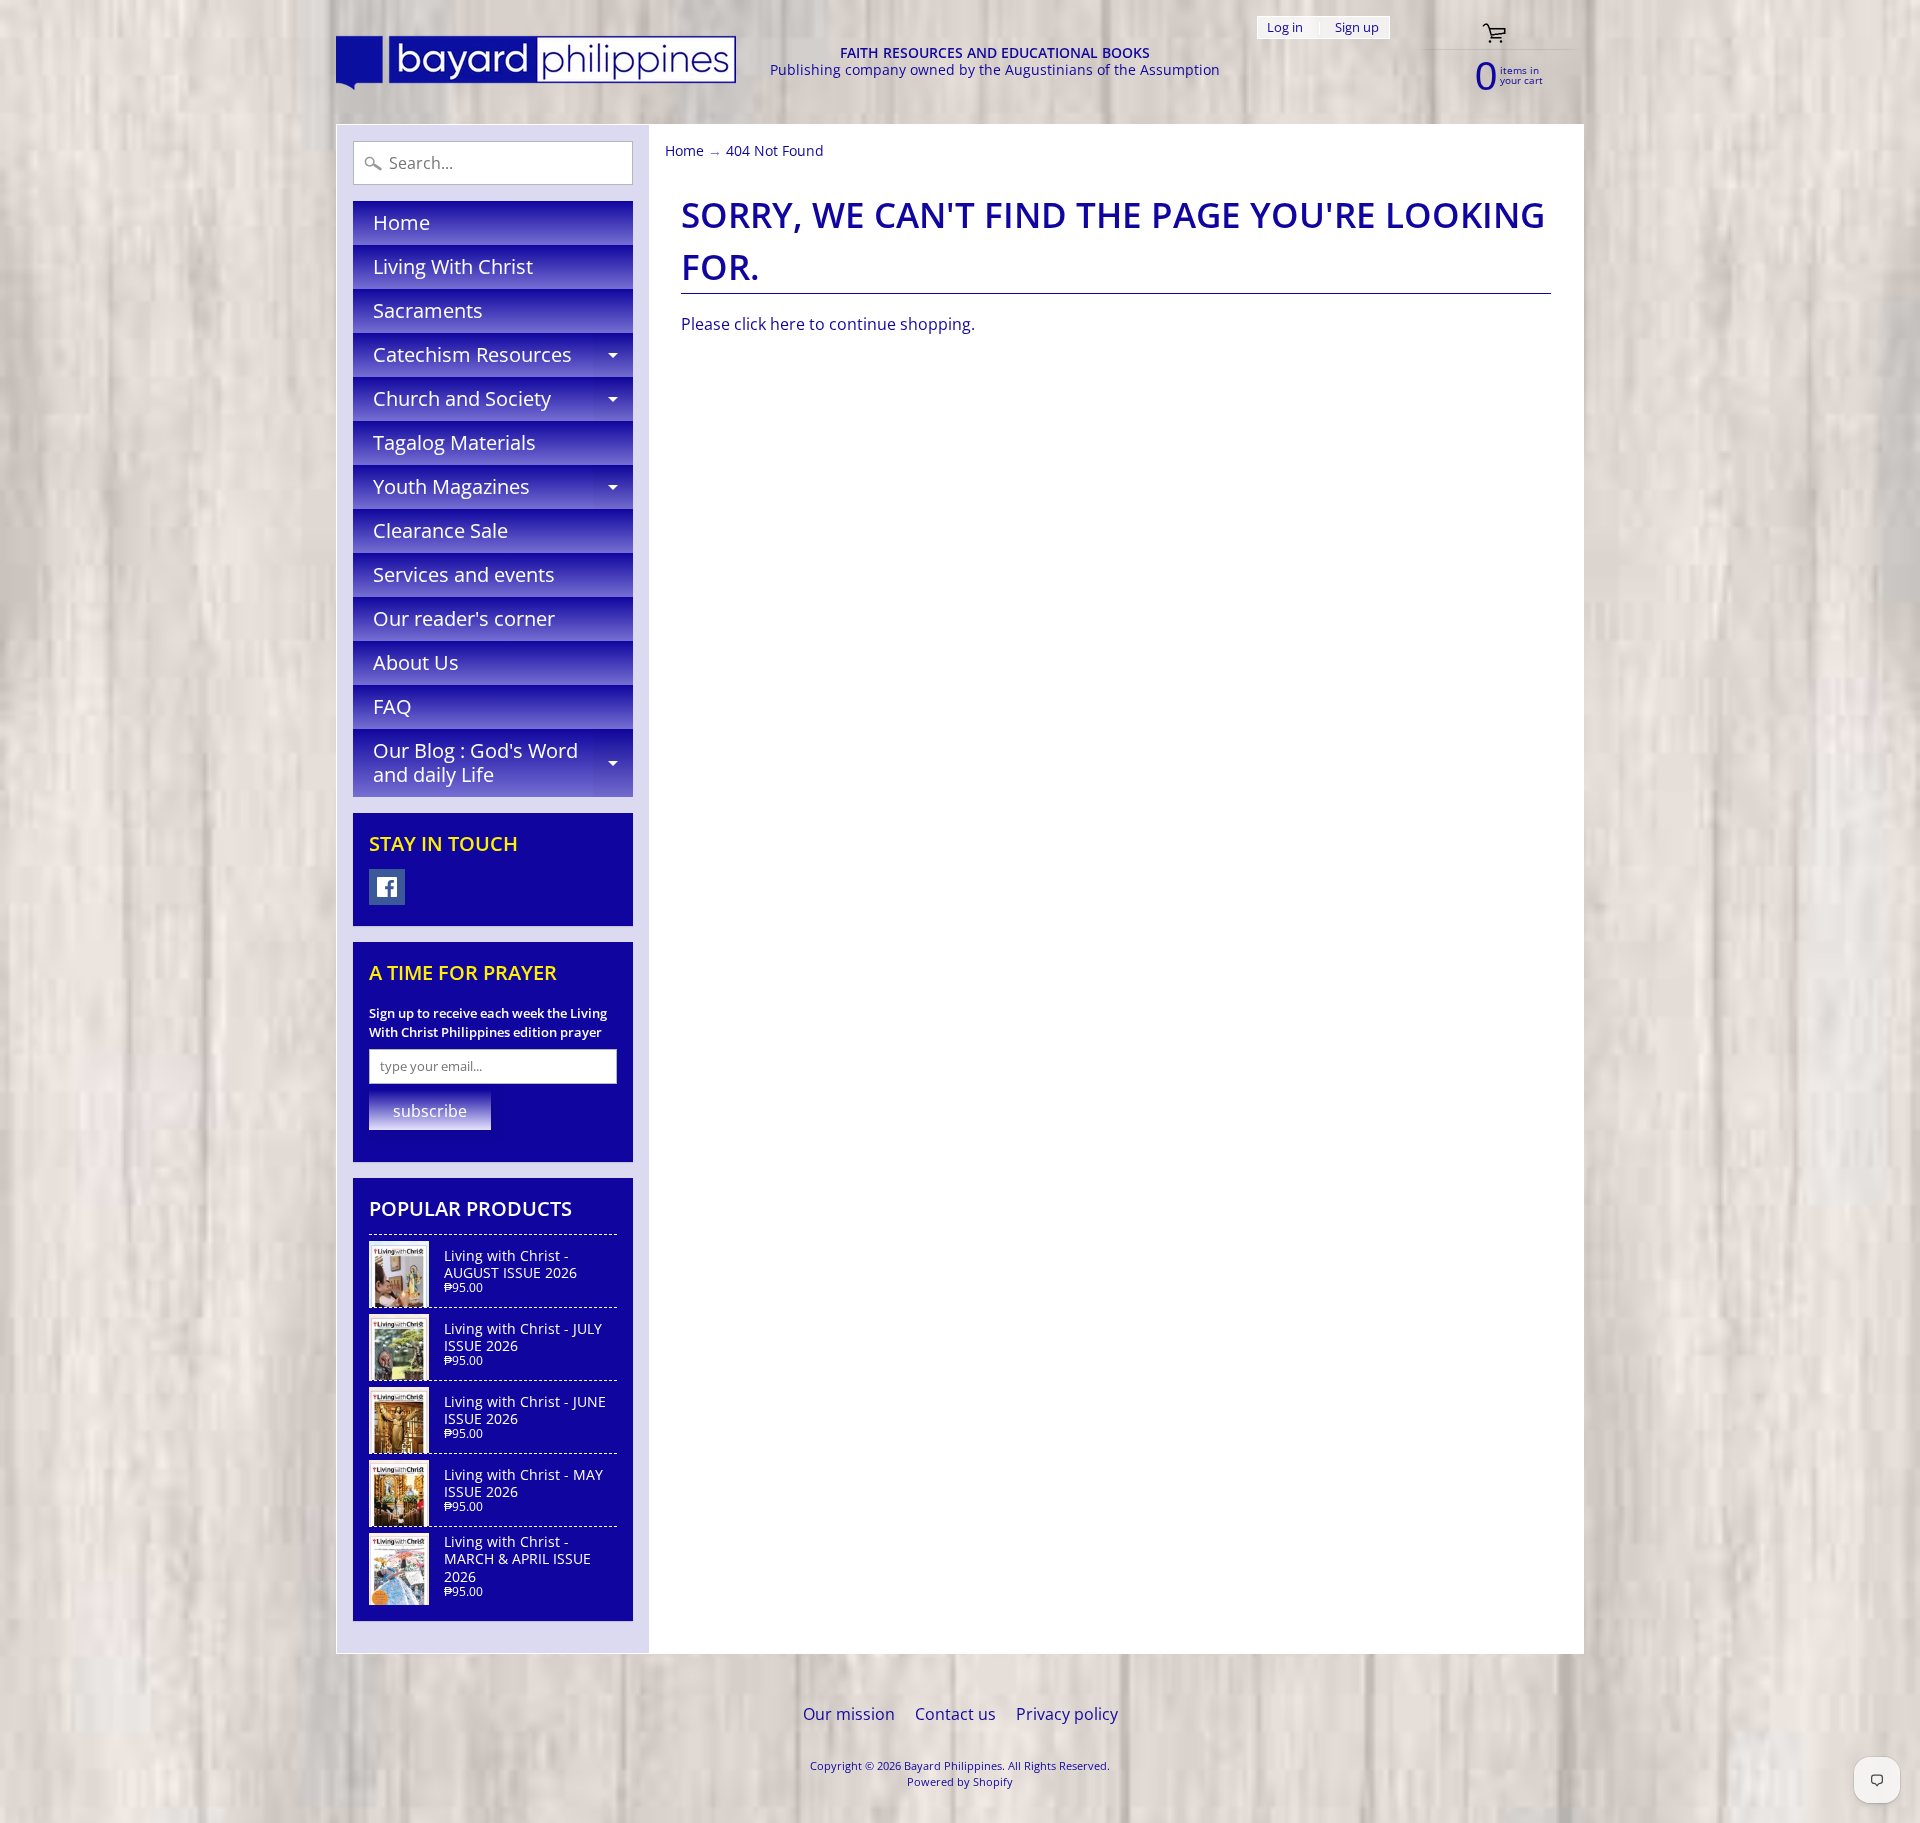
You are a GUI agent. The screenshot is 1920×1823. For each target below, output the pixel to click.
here (787, 324)
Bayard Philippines (953, 1765)
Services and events (464, 574)
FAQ (392, 706)
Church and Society (503, 403)
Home (401, 222)
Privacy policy (1067, 1714)
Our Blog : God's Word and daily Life (503, 764)
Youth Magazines (503, 491)
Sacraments (428, 310)
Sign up (1357, 27)
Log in (1285, 27)
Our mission (849, 1714)
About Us (416, 662)
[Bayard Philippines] (536, 62)
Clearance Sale (440, 530)
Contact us (955, 1714)
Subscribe (430, 1111)
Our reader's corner (464, 618)
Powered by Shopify (960, 1781)
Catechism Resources (503, 359)
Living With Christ (453, 266)
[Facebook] (387, 887)
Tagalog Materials (454, 442)
